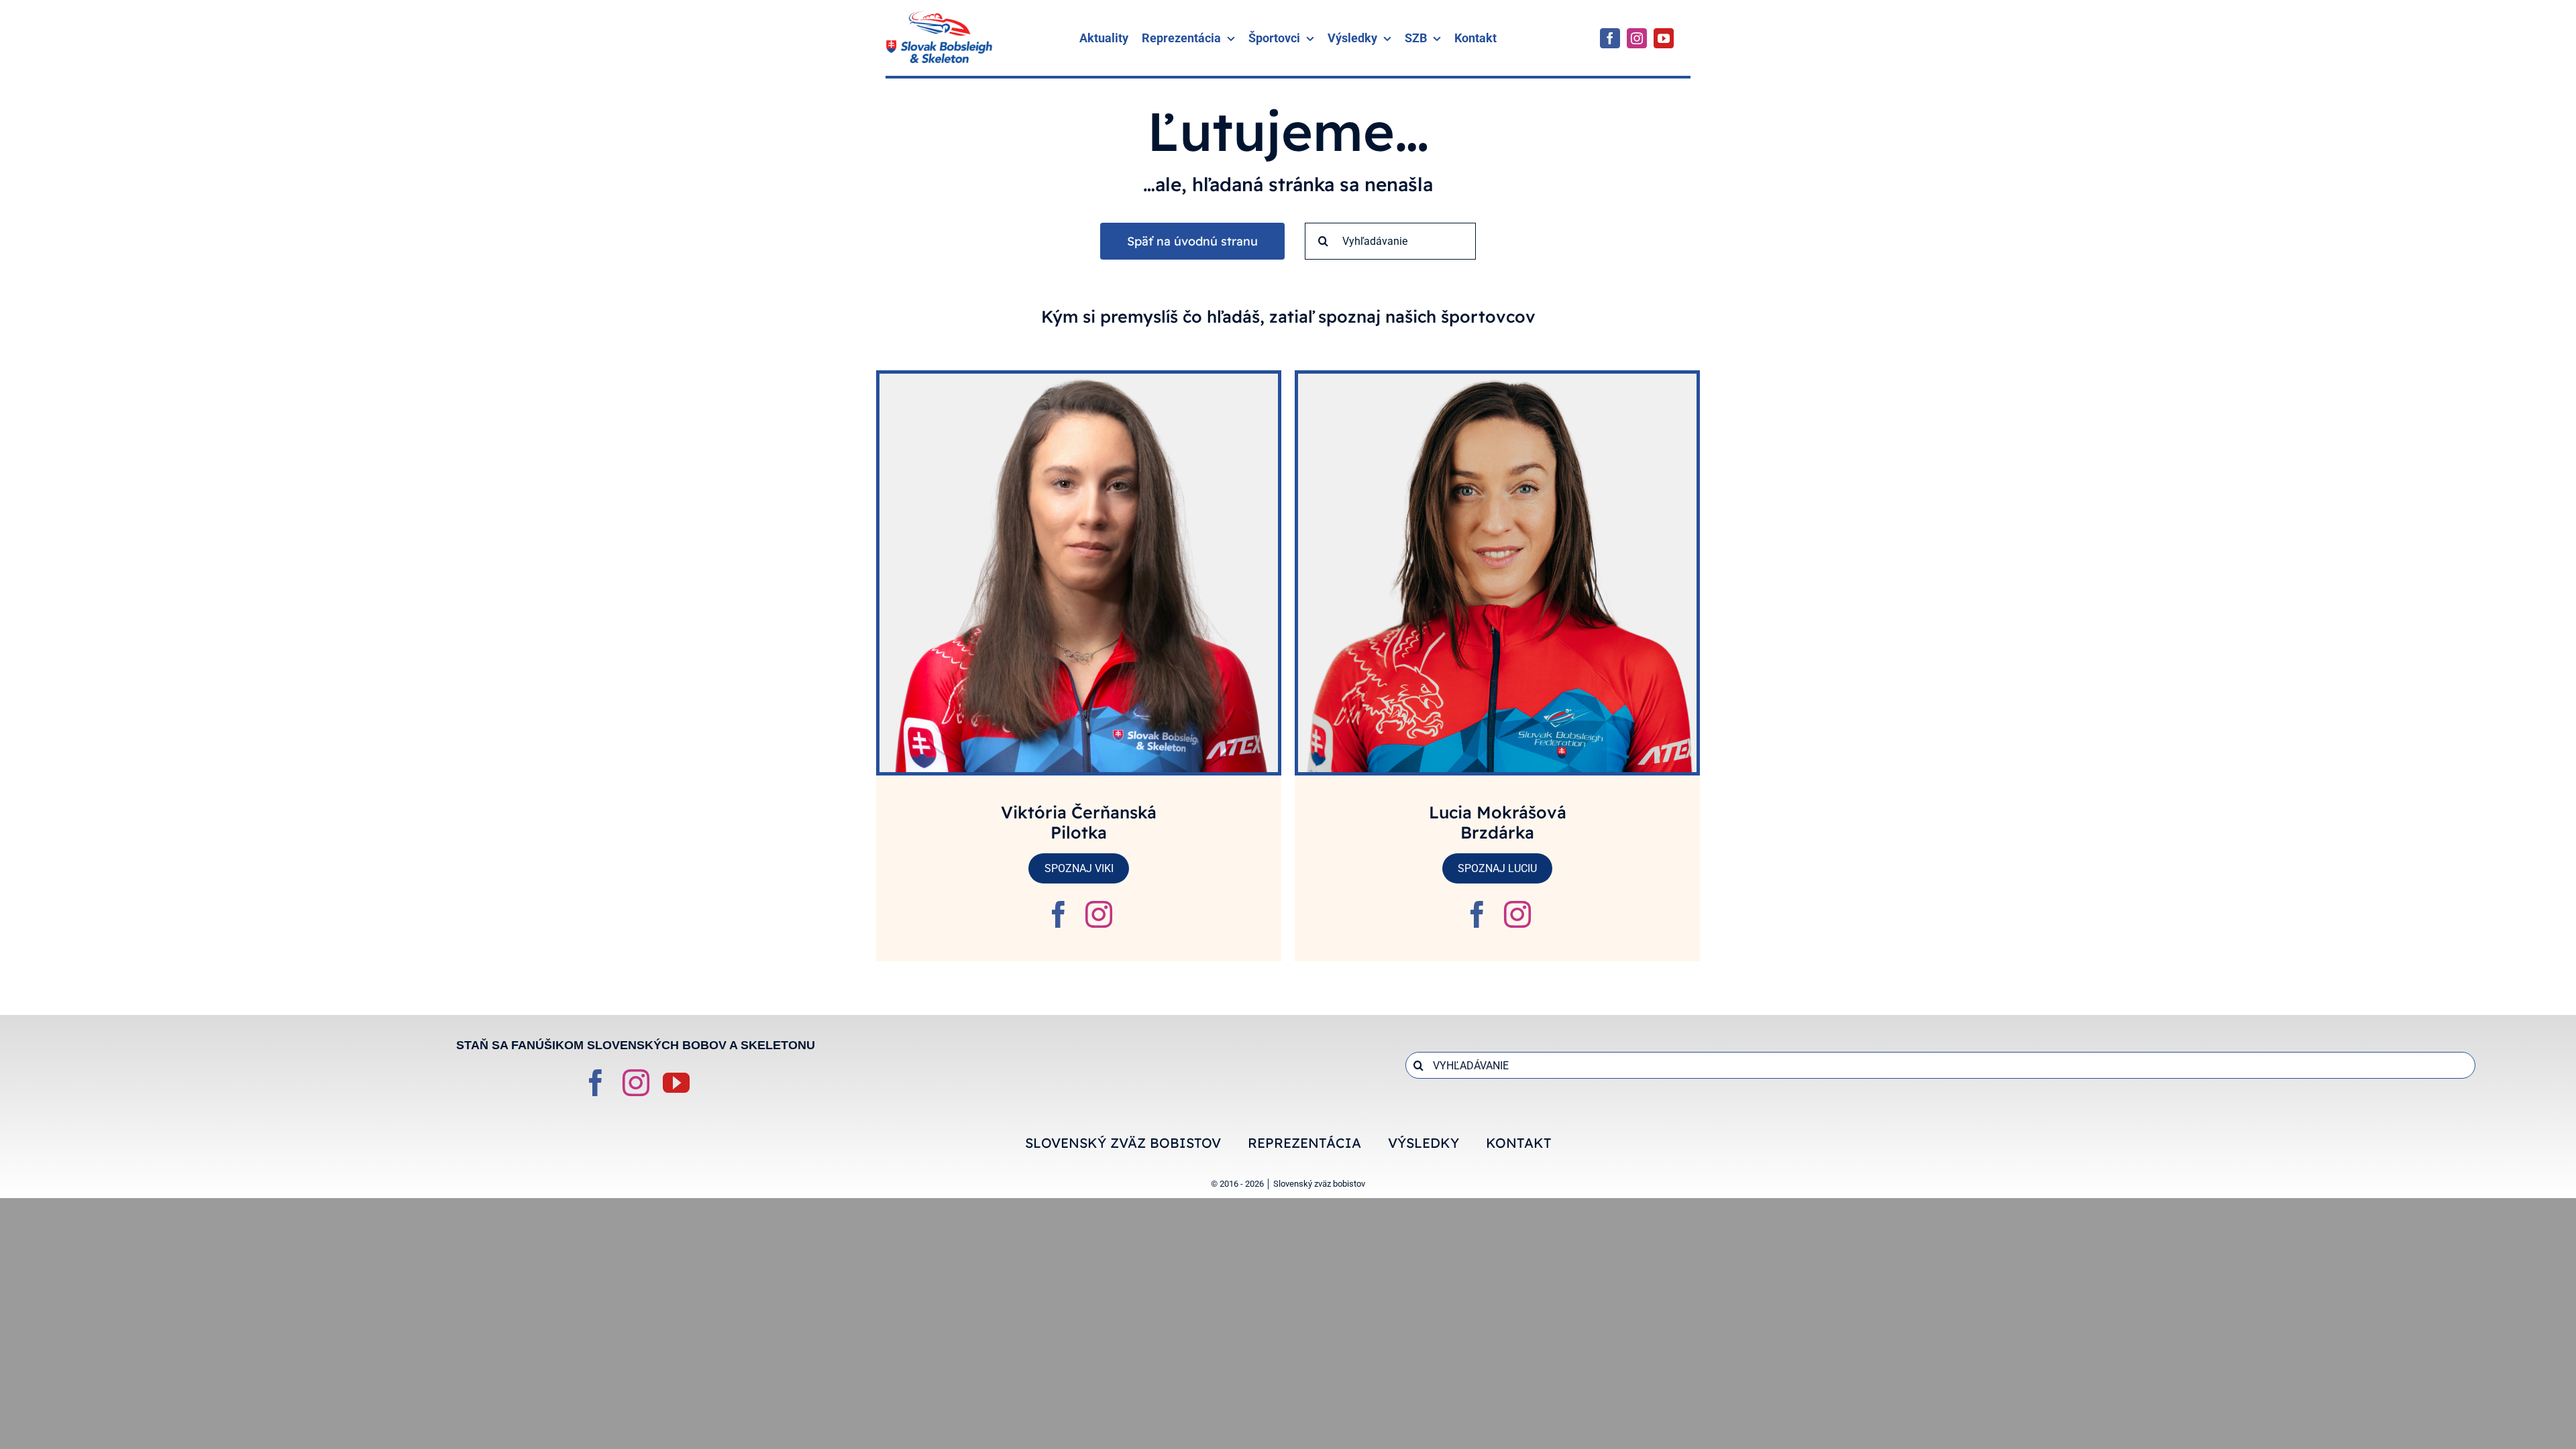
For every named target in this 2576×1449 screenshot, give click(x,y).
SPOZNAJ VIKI (1079, 868)
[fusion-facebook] (1059, 914)
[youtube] (1664, 38)
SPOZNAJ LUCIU (1497, 868)
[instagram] (1637, 38)
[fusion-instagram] (1099, 914)
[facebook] (1610, 38)
